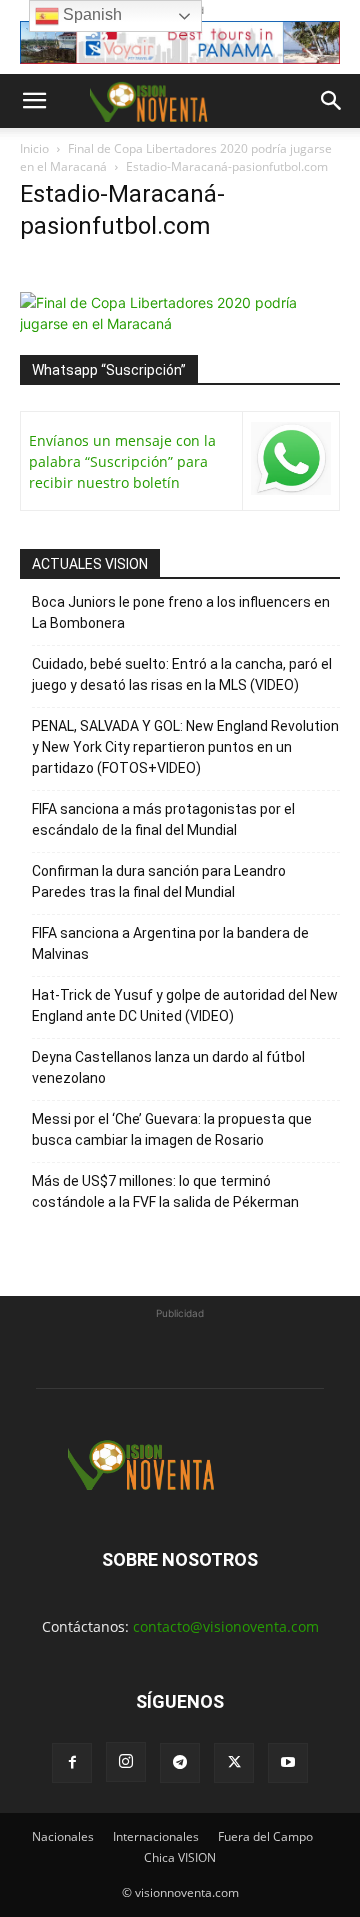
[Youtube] (288, 1763)
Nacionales (63, 1836)
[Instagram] (126, 1762)
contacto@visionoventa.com (226, 1626)
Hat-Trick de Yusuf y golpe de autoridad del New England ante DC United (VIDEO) (185, 1005)
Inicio (34, 148)
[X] (234, 1763)
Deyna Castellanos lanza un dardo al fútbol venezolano (168, 1067)
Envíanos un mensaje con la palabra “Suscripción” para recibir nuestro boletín (122, 461)
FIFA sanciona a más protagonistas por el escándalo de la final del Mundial (163, 819)
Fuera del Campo (265, 1836)
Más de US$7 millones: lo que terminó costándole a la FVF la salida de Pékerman (165, 1191)
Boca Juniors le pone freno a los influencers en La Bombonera (181, 612)
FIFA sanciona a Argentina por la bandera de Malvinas (170, 943)
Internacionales (156, 1836)
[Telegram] (180, 1763)
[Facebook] (72, 1763)
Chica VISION (180, 1857)
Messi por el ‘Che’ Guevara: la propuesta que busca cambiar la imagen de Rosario (172, 1129)
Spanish (90, 14)
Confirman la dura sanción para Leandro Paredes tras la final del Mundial (159, 881)
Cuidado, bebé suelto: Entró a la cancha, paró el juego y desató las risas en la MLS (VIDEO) (182, 674)
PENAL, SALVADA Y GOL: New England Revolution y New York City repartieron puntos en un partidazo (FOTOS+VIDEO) (185, 747)
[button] (34, 101)
